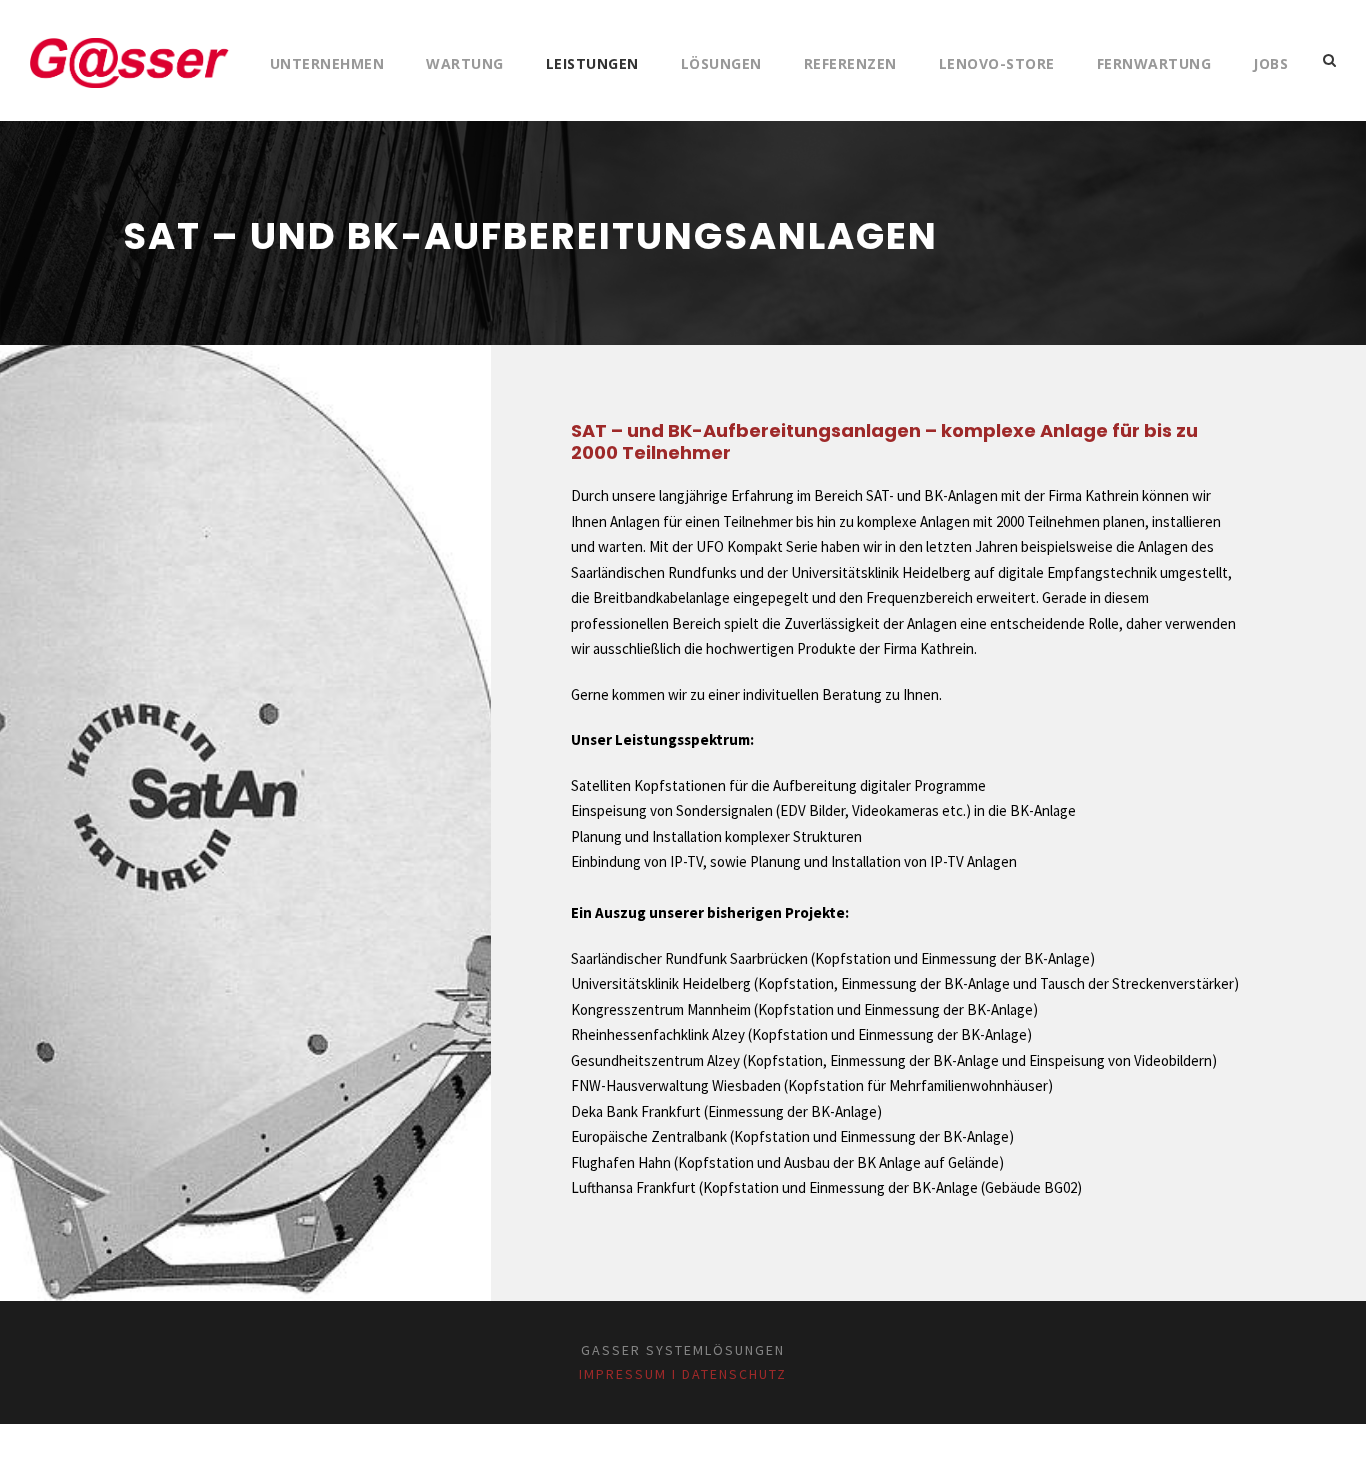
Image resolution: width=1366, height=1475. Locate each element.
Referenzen (850, 63)
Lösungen (721, 63)
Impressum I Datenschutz (683, 1374)
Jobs (1270, 63)
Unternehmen (327, 63)
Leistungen (592, 63)
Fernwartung (1154, 63)
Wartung (465, 63)
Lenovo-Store (997, 63)
